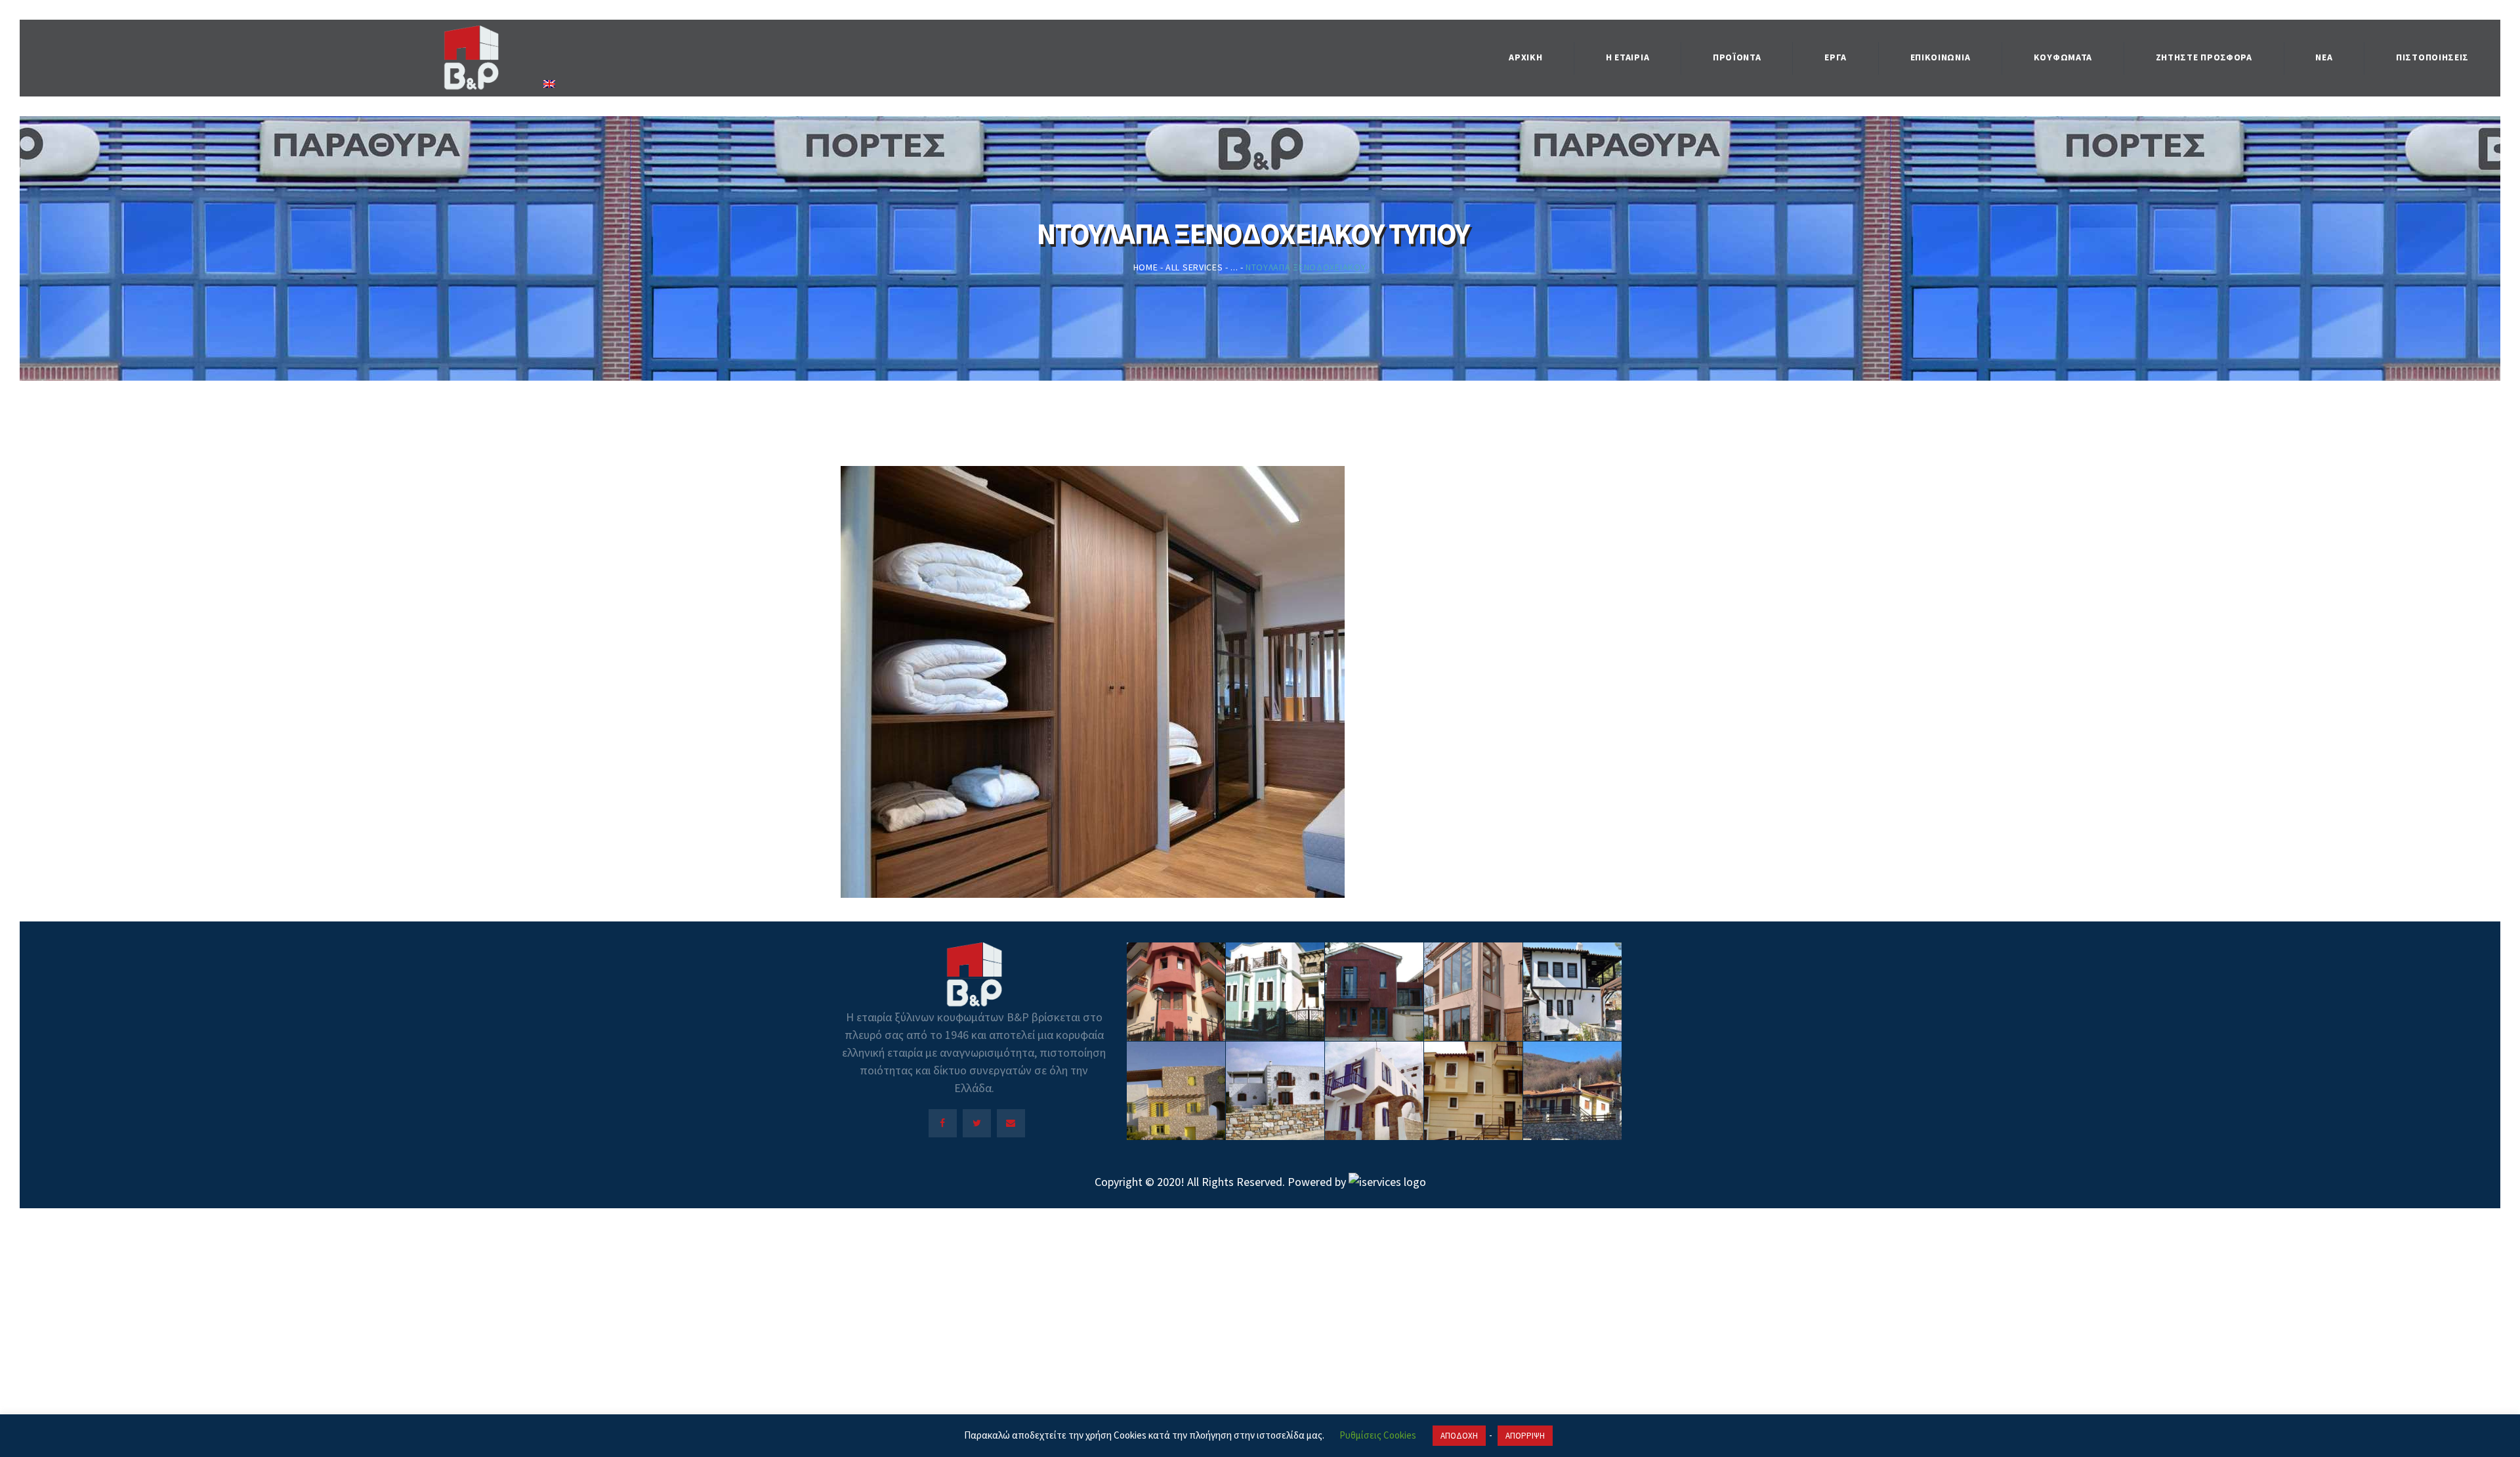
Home (1146, 267)
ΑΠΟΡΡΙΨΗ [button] (1525, 1436)
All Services (1194, 267)
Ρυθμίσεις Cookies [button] (1378, 1435)
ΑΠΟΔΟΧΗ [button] (1459, 1436)
